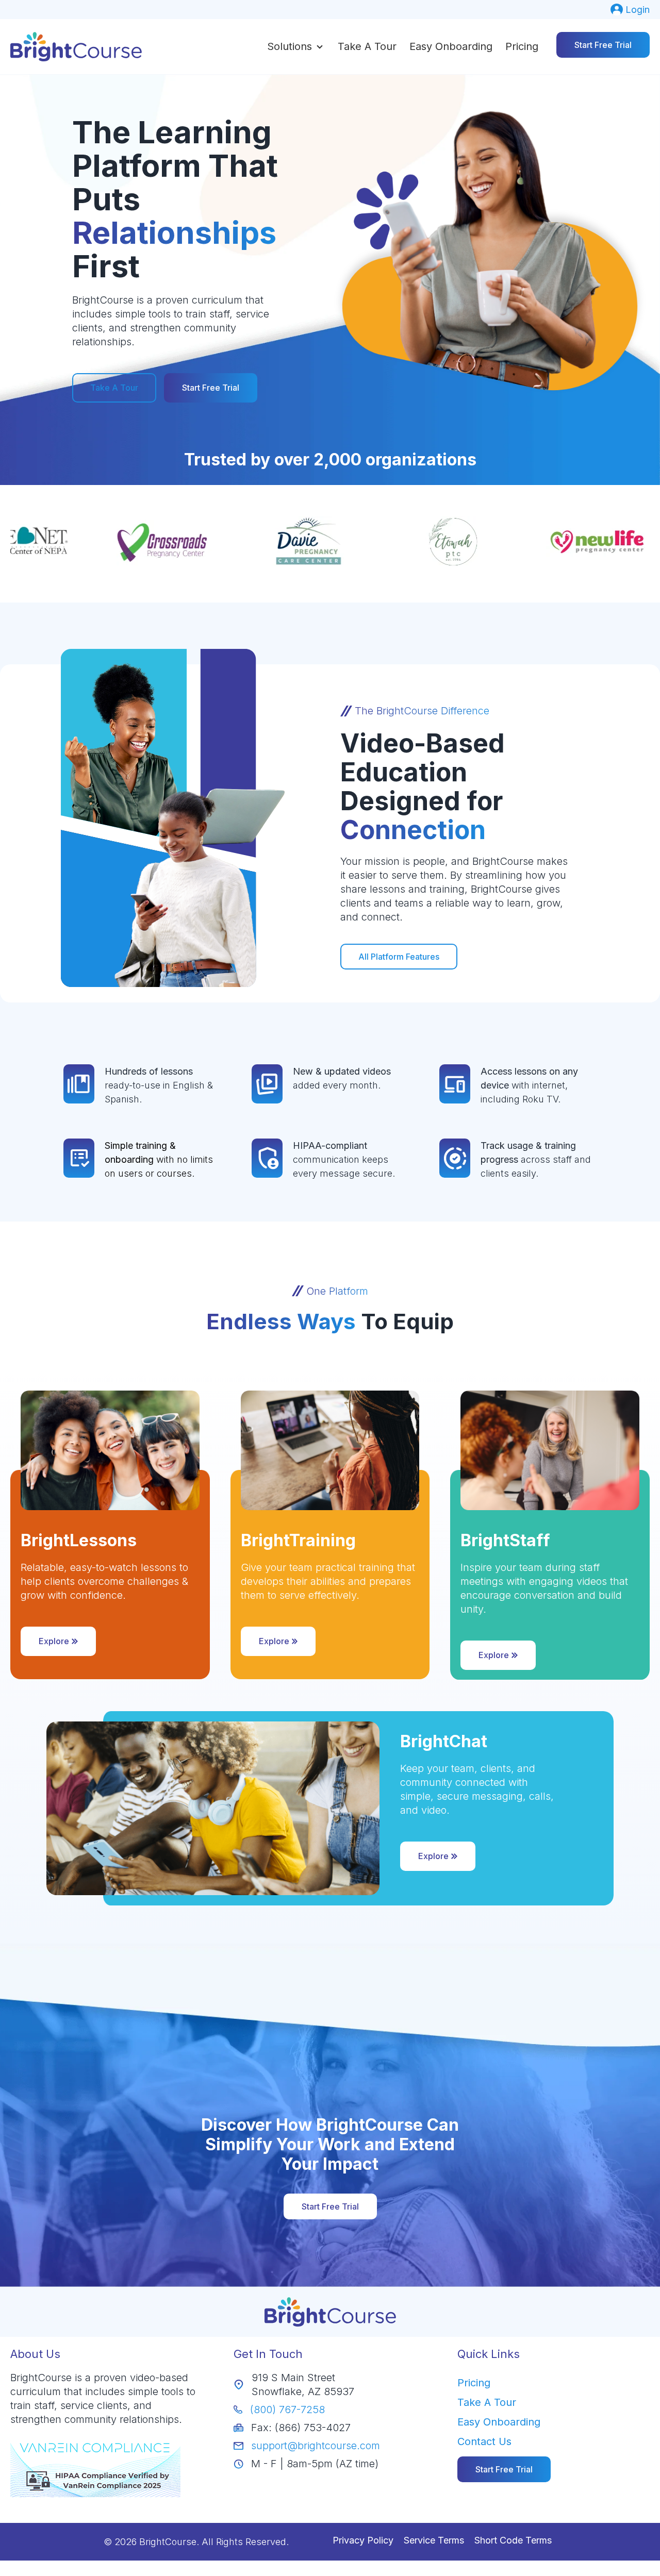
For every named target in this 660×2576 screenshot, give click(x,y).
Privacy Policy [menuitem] (363, 2540)
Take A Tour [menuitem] (487, 2402)
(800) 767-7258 (287, 2410)
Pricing (522, 46)
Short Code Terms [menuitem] (513, 2540)
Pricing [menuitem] (474, 2383)
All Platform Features (399, 957)
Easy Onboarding (451, 46)
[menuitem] (630, 10)
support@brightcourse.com (316, 2446)
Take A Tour (114, 388)
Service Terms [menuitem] (434, 2540)
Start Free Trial (603, 45)
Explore (54, 1641)
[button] (296, 46)
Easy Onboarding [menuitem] (499, 2422)
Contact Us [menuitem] (484, 2441)
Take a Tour (367, 46)
